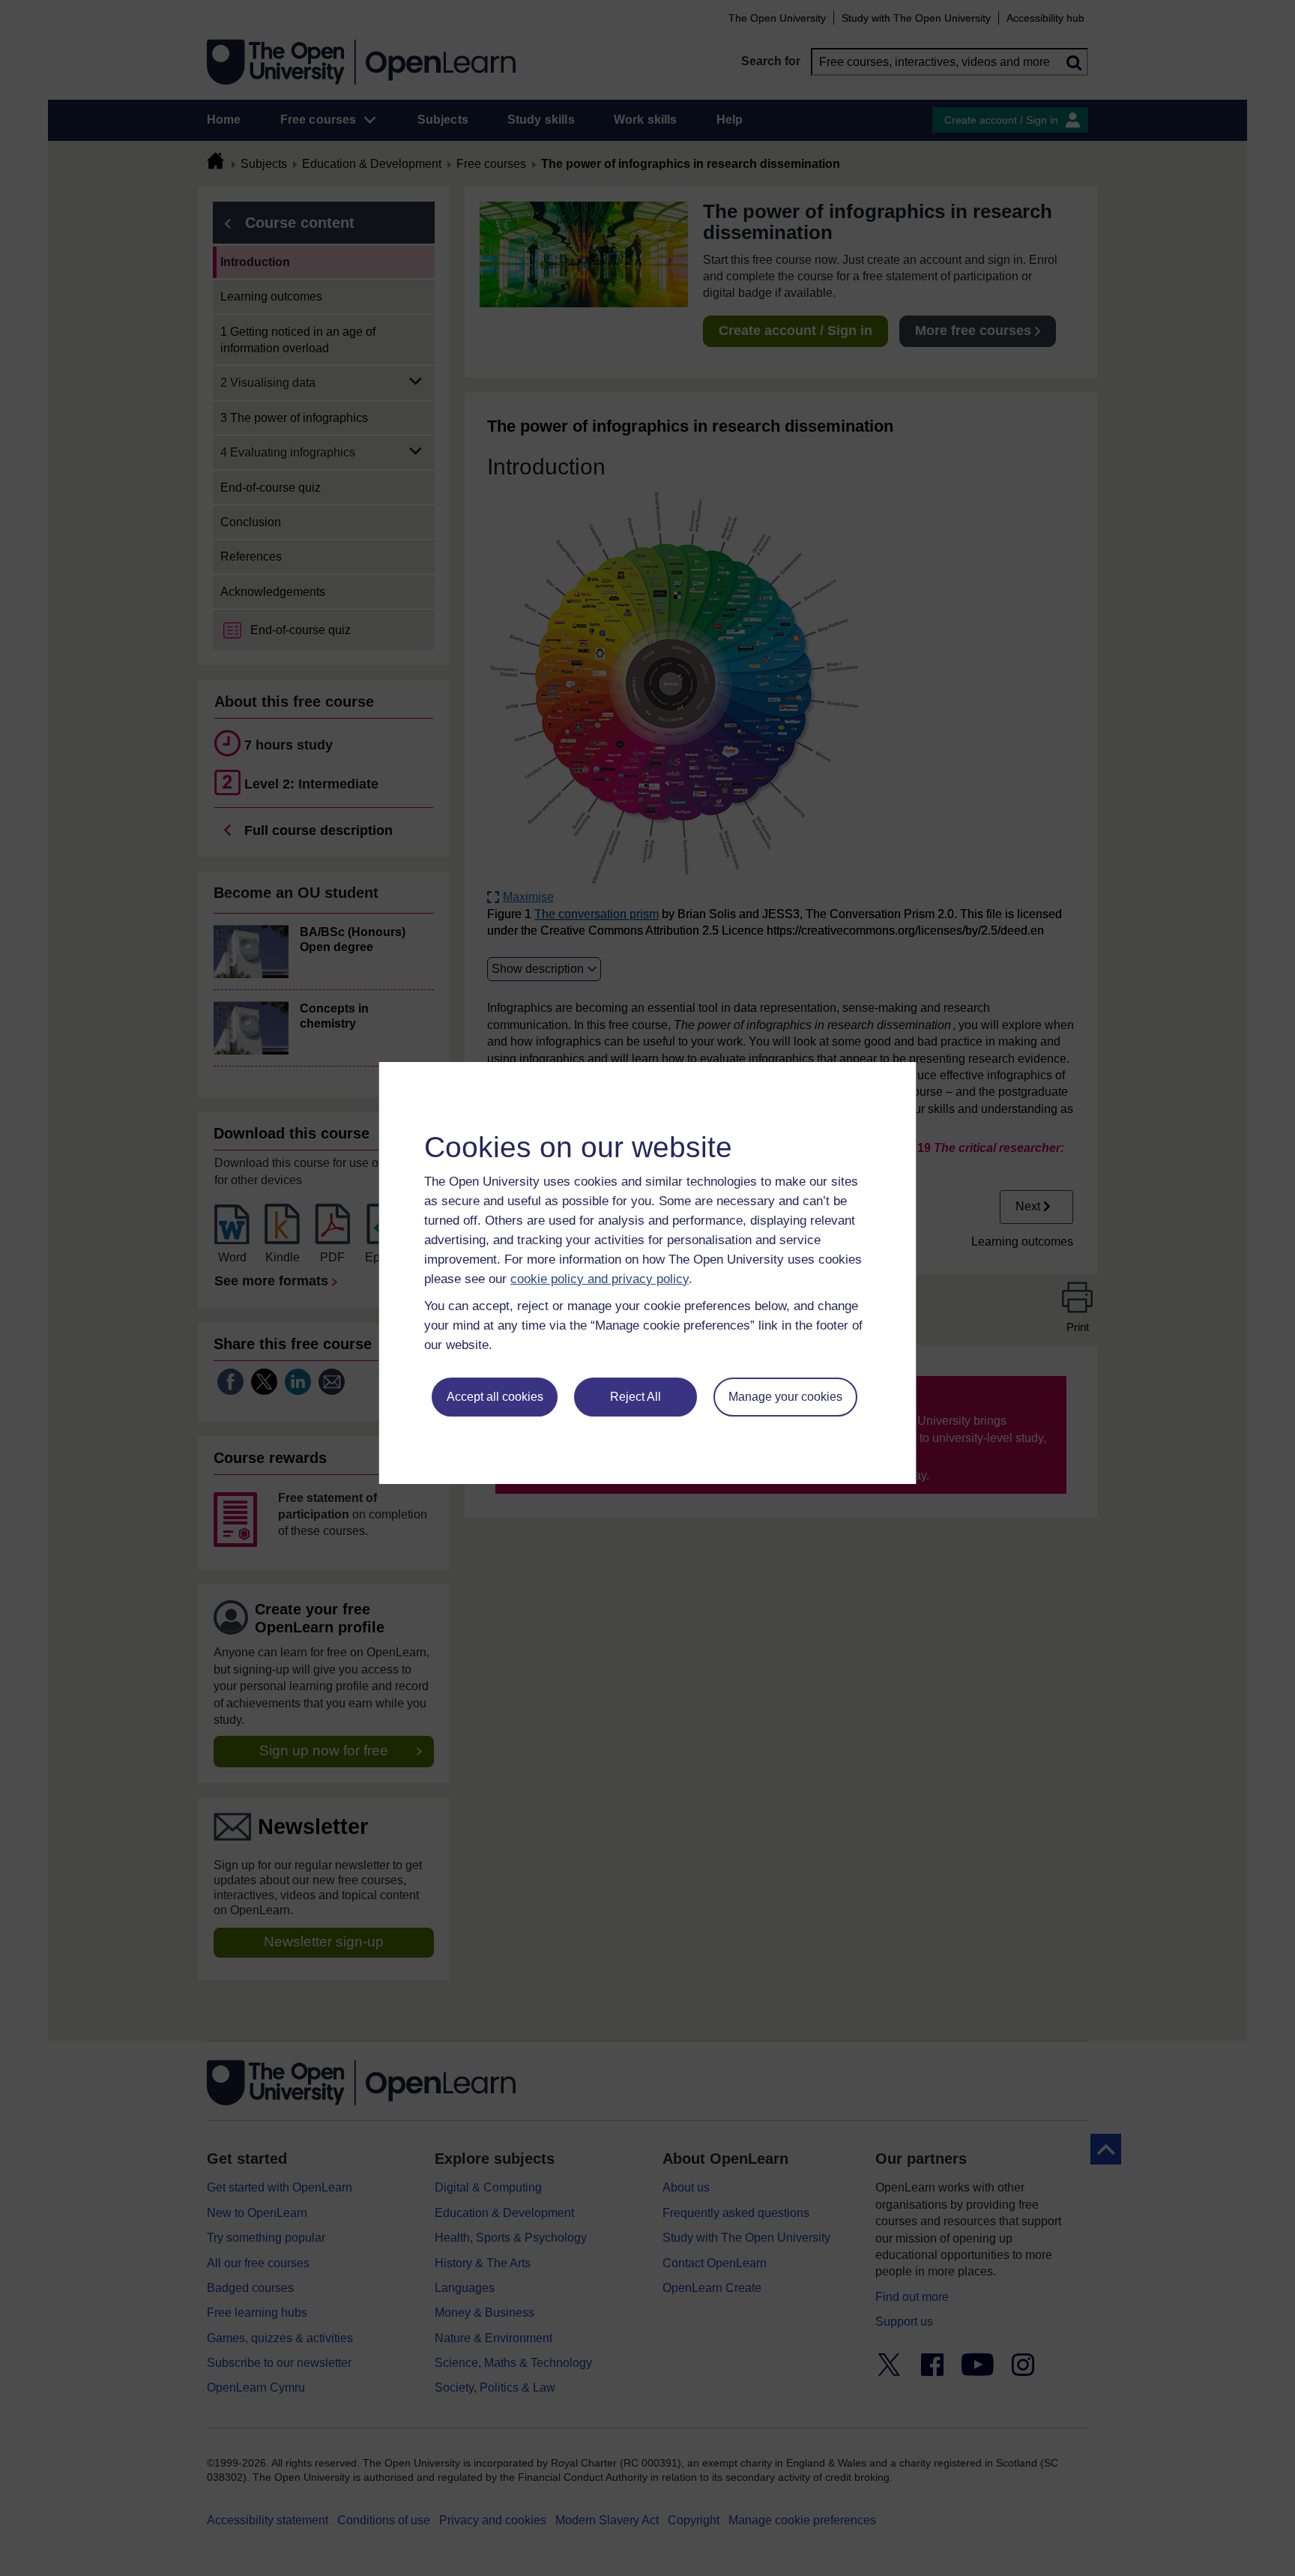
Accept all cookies (495, 1397)
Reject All (636, 1397)
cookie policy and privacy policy (600, 1279)
